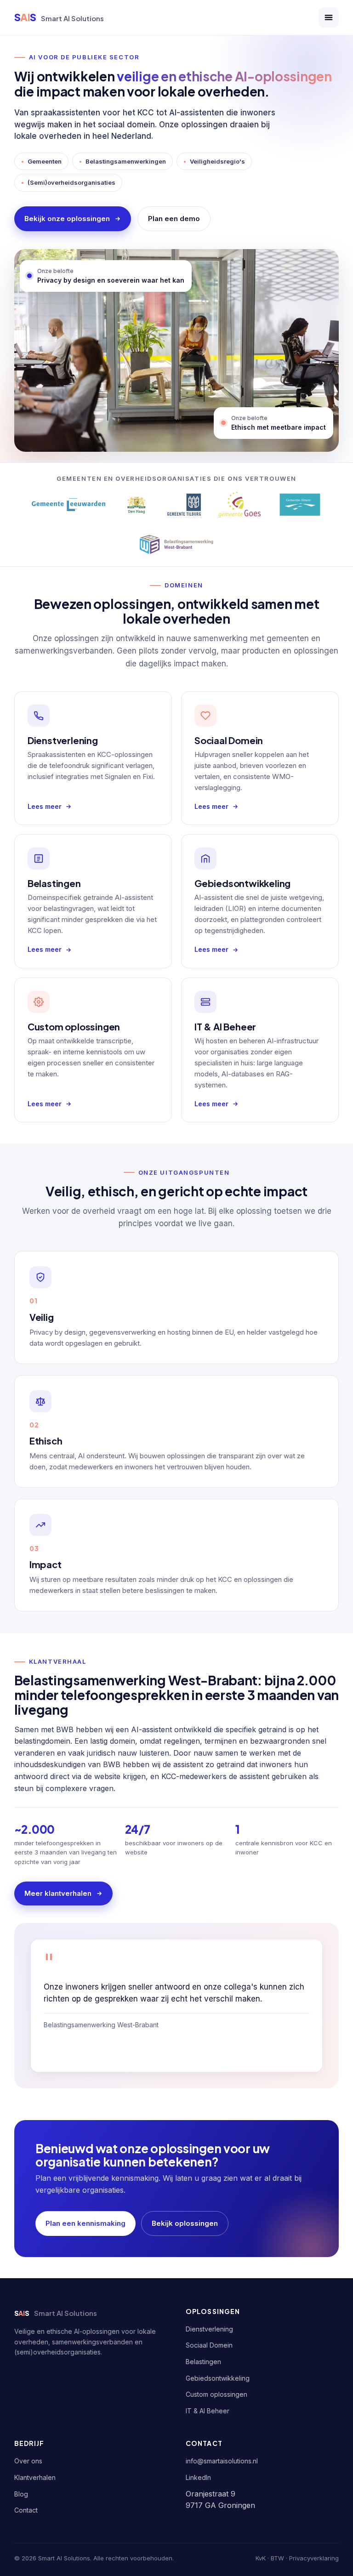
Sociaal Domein (209, 2345)
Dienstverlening (209, 2329)
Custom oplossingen (216, 2394)
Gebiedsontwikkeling (218, 2378)
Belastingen (203, 2362)
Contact (26, 2510)
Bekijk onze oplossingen (67, 219)
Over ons (28, 2461)
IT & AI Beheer (208, 2411)
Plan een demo (174, 219)
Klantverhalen (35, 2477)
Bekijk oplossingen (185, 2223)
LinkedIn (198, 2477)
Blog (21, 2494)
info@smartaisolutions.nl (222, 2461)
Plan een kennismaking (85, 2223)
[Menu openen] (329, 17)
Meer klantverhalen (58, 1893)
